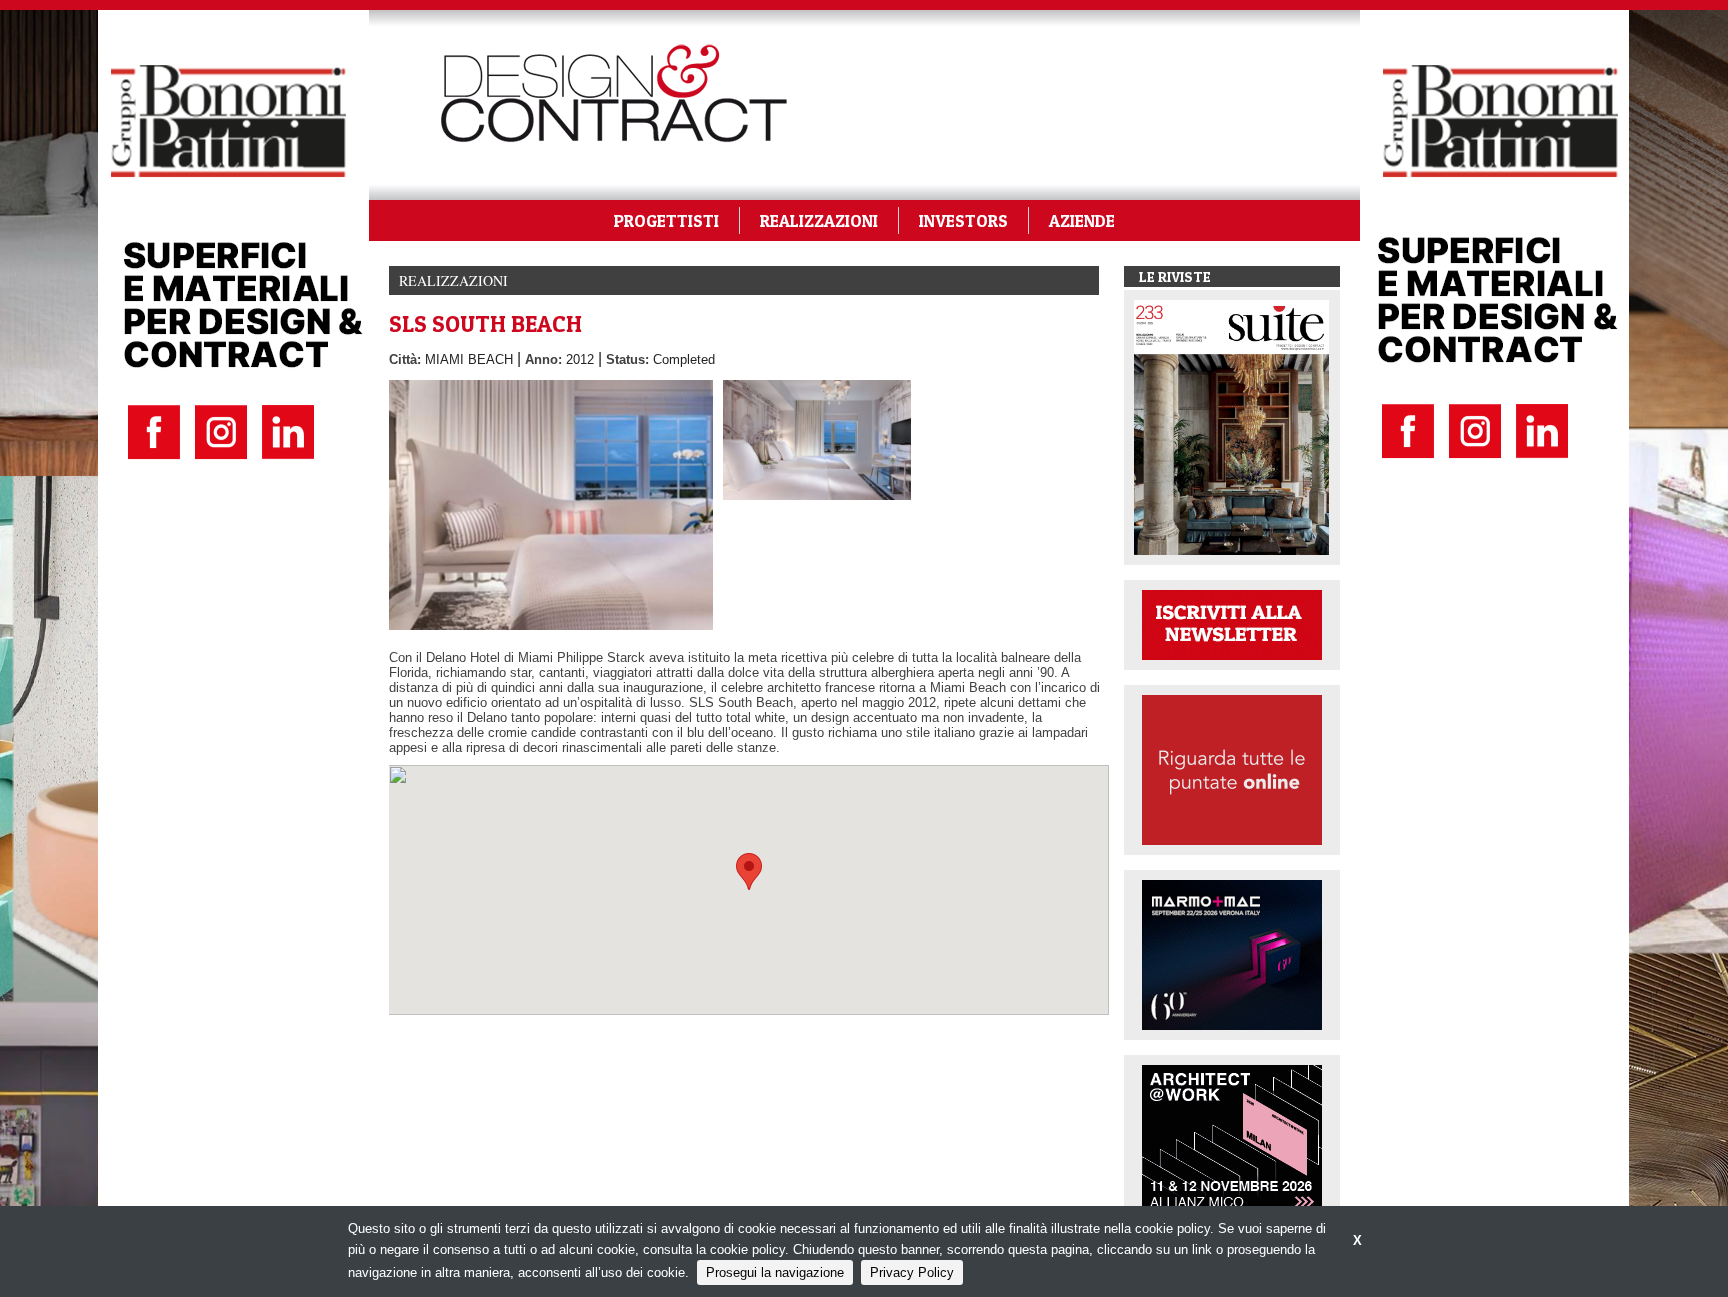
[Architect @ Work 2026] (1232, 1138)
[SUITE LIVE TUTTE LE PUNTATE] (1232, 768)
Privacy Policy (912, 1272)
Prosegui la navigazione (775, 1272)
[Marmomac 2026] (1232, 953)
